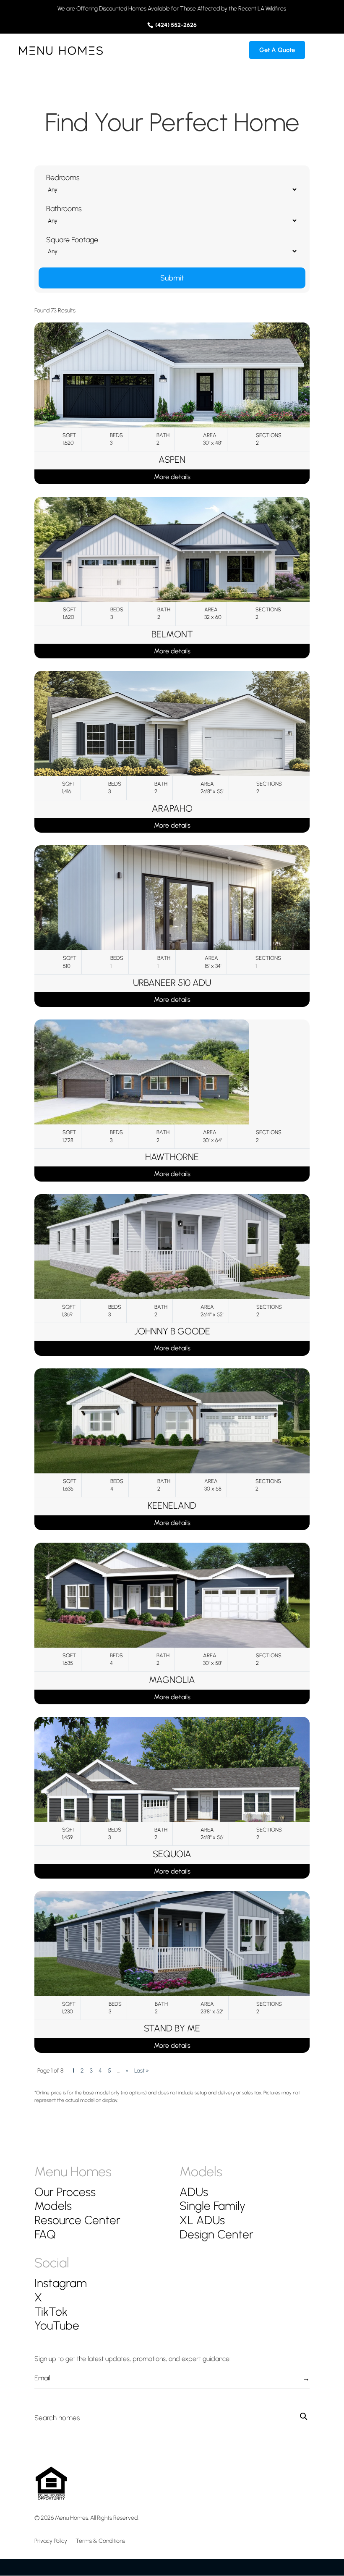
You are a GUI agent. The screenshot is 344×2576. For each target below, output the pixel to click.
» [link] (127, 2071)
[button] (320, 55)
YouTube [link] (57, 2325)
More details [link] (172, 477)
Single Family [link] (212, 2206)
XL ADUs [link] (202, 2220)
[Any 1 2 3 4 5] (172, 189)
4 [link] (100, 2071)
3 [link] (91, 2071)
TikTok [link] (51, 2311)
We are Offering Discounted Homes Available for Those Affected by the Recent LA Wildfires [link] (172, 9)
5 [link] (109, 2071)
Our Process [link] (65, 2192)
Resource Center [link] (77, 2220)
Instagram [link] (61, 2283)
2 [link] (82, 2071)
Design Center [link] (216, 2234)
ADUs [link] (194, 2192)
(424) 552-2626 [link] (175, 25)
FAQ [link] (45, 2234)
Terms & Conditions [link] (100, 2541)
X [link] (38, 2297)
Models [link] (53, 2206)
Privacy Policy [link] (51, 2541)
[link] (61, 50)
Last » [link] (142, 2071)
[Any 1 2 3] (172, 220)
